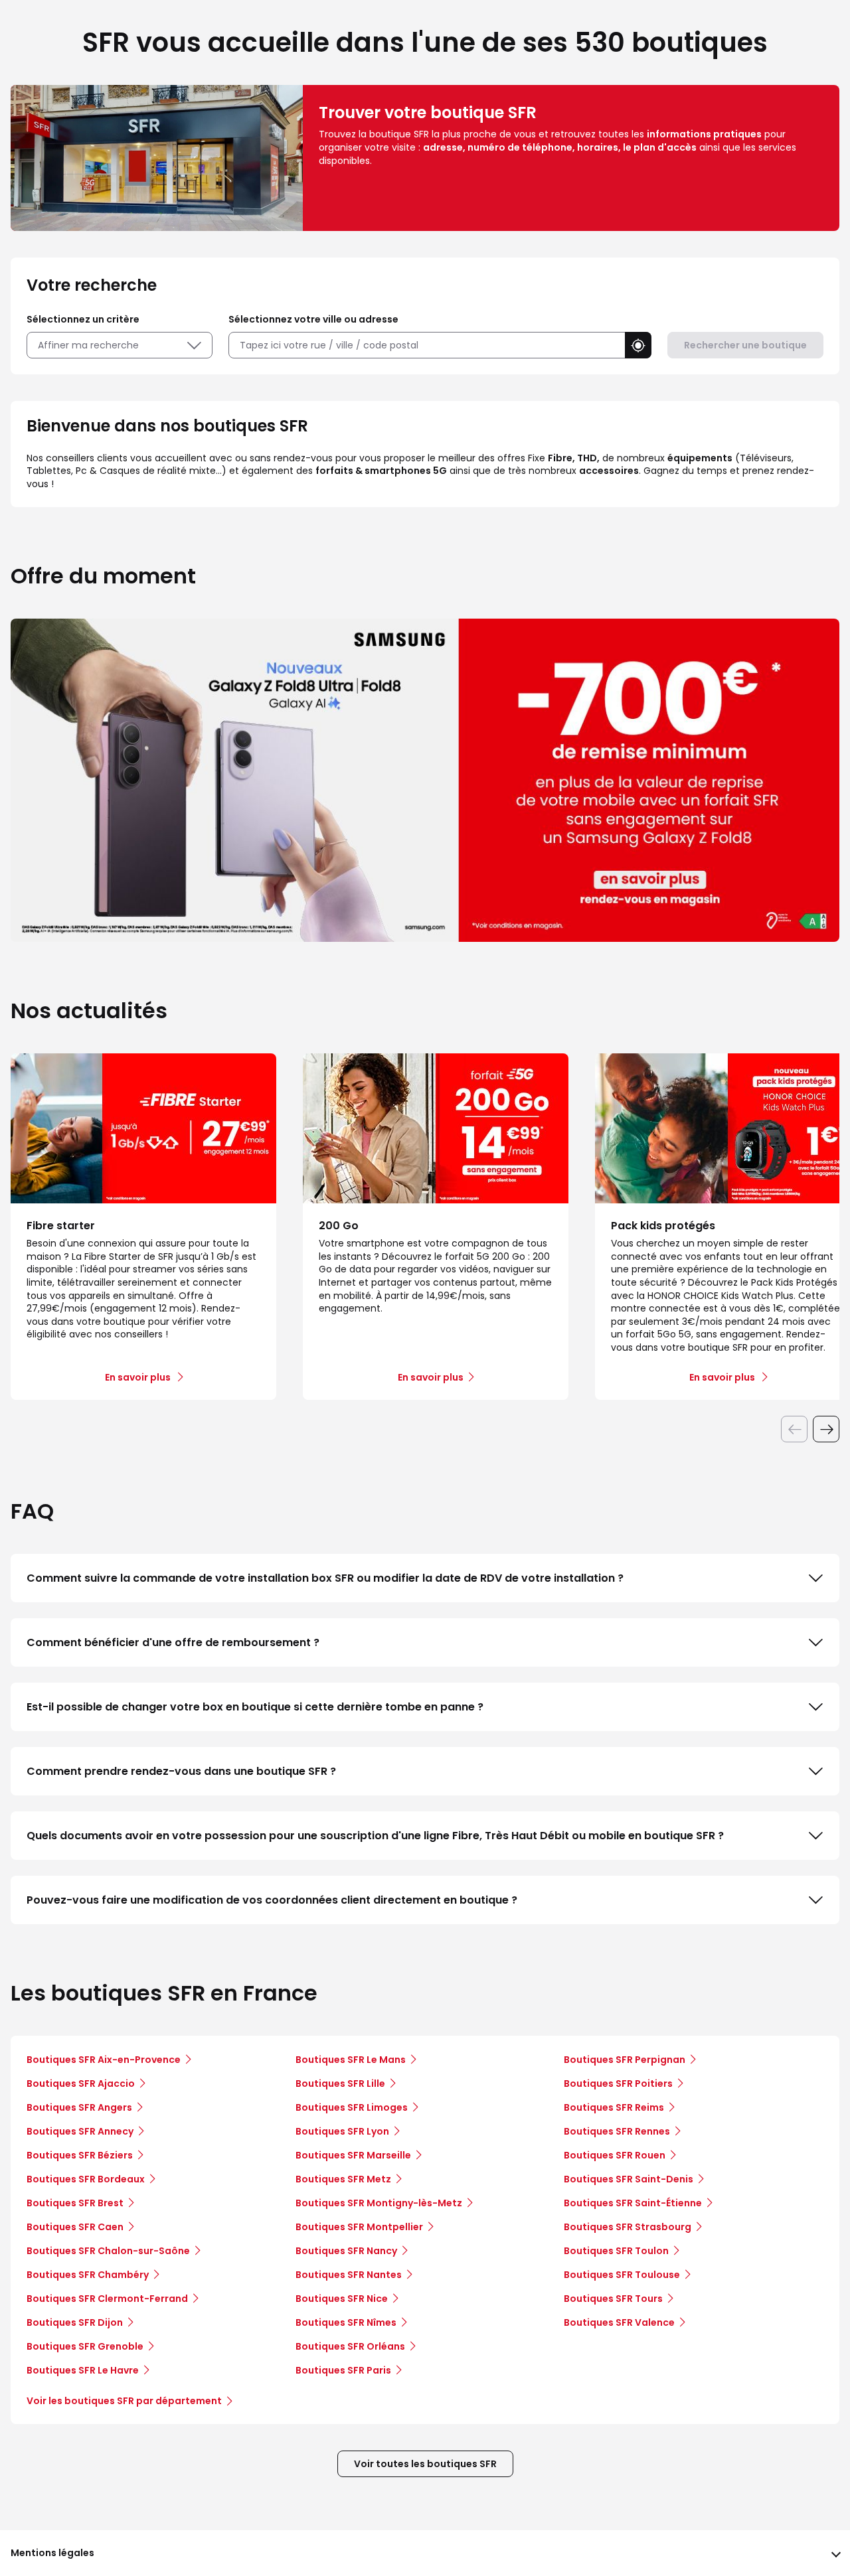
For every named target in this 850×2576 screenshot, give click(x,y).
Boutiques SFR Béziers (80, 2155)
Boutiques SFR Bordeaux (86, 2179)
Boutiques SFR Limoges (352, 2107)
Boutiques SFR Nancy (346, 2251)
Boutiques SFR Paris (343, 2370)
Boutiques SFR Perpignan (625, 2060)
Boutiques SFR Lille (340, 2084)
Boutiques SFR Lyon (342, 2131)
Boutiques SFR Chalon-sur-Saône (108, 2251)
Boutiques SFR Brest (75, 2203)
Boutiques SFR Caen (75, 2227)
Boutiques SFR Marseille (353, 2155)
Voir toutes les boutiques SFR (425, 2464)
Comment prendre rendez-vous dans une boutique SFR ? (181, 1771)
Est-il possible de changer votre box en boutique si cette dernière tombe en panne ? (255, 1707)
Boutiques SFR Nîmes (346, 2322)
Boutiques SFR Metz (343, 2179)
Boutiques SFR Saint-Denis (629, 2179)
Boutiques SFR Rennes (617, 2131)
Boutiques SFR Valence (619, 2322)
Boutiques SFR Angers (79, 2107)
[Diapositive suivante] (826, 1429)
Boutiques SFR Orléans (350, 2346)
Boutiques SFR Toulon (616, 2251)
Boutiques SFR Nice (342, 2299)
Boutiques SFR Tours (613, 2299)
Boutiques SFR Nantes (349, 2275)
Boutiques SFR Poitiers (618, 2084)
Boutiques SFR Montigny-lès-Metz (379, 2203)
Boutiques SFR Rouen (615, 2155)
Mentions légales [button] (52, 2553)
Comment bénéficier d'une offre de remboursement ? (173, 1642)
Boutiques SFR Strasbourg (628, 2227)
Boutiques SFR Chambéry (88, 2275)
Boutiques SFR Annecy (80, 2131)
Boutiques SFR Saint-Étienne (633, 2203)
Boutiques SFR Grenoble (85, 2346)
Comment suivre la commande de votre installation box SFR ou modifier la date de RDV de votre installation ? (325, 1578)
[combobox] (427, 345)
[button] (638, 345)
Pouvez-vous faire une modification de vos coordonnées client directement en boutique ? (272, 1900)
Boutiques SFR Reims (614, 2107)
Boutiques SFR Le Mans (351, 2060)
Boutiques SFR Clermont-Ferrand (107, 2299)
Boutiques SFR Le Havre (83, 2370)
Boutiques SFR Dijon (75, 2322)
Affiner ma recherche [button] (88, 345)
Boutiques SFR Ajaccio (81, 2084)
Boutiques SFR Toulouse (622, 2275)
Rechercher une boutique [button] (745, 345)
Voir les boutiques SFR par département (124, 2401)
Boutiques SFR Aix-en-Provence (104, 2060)
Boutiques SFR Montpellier (359, 2227)
